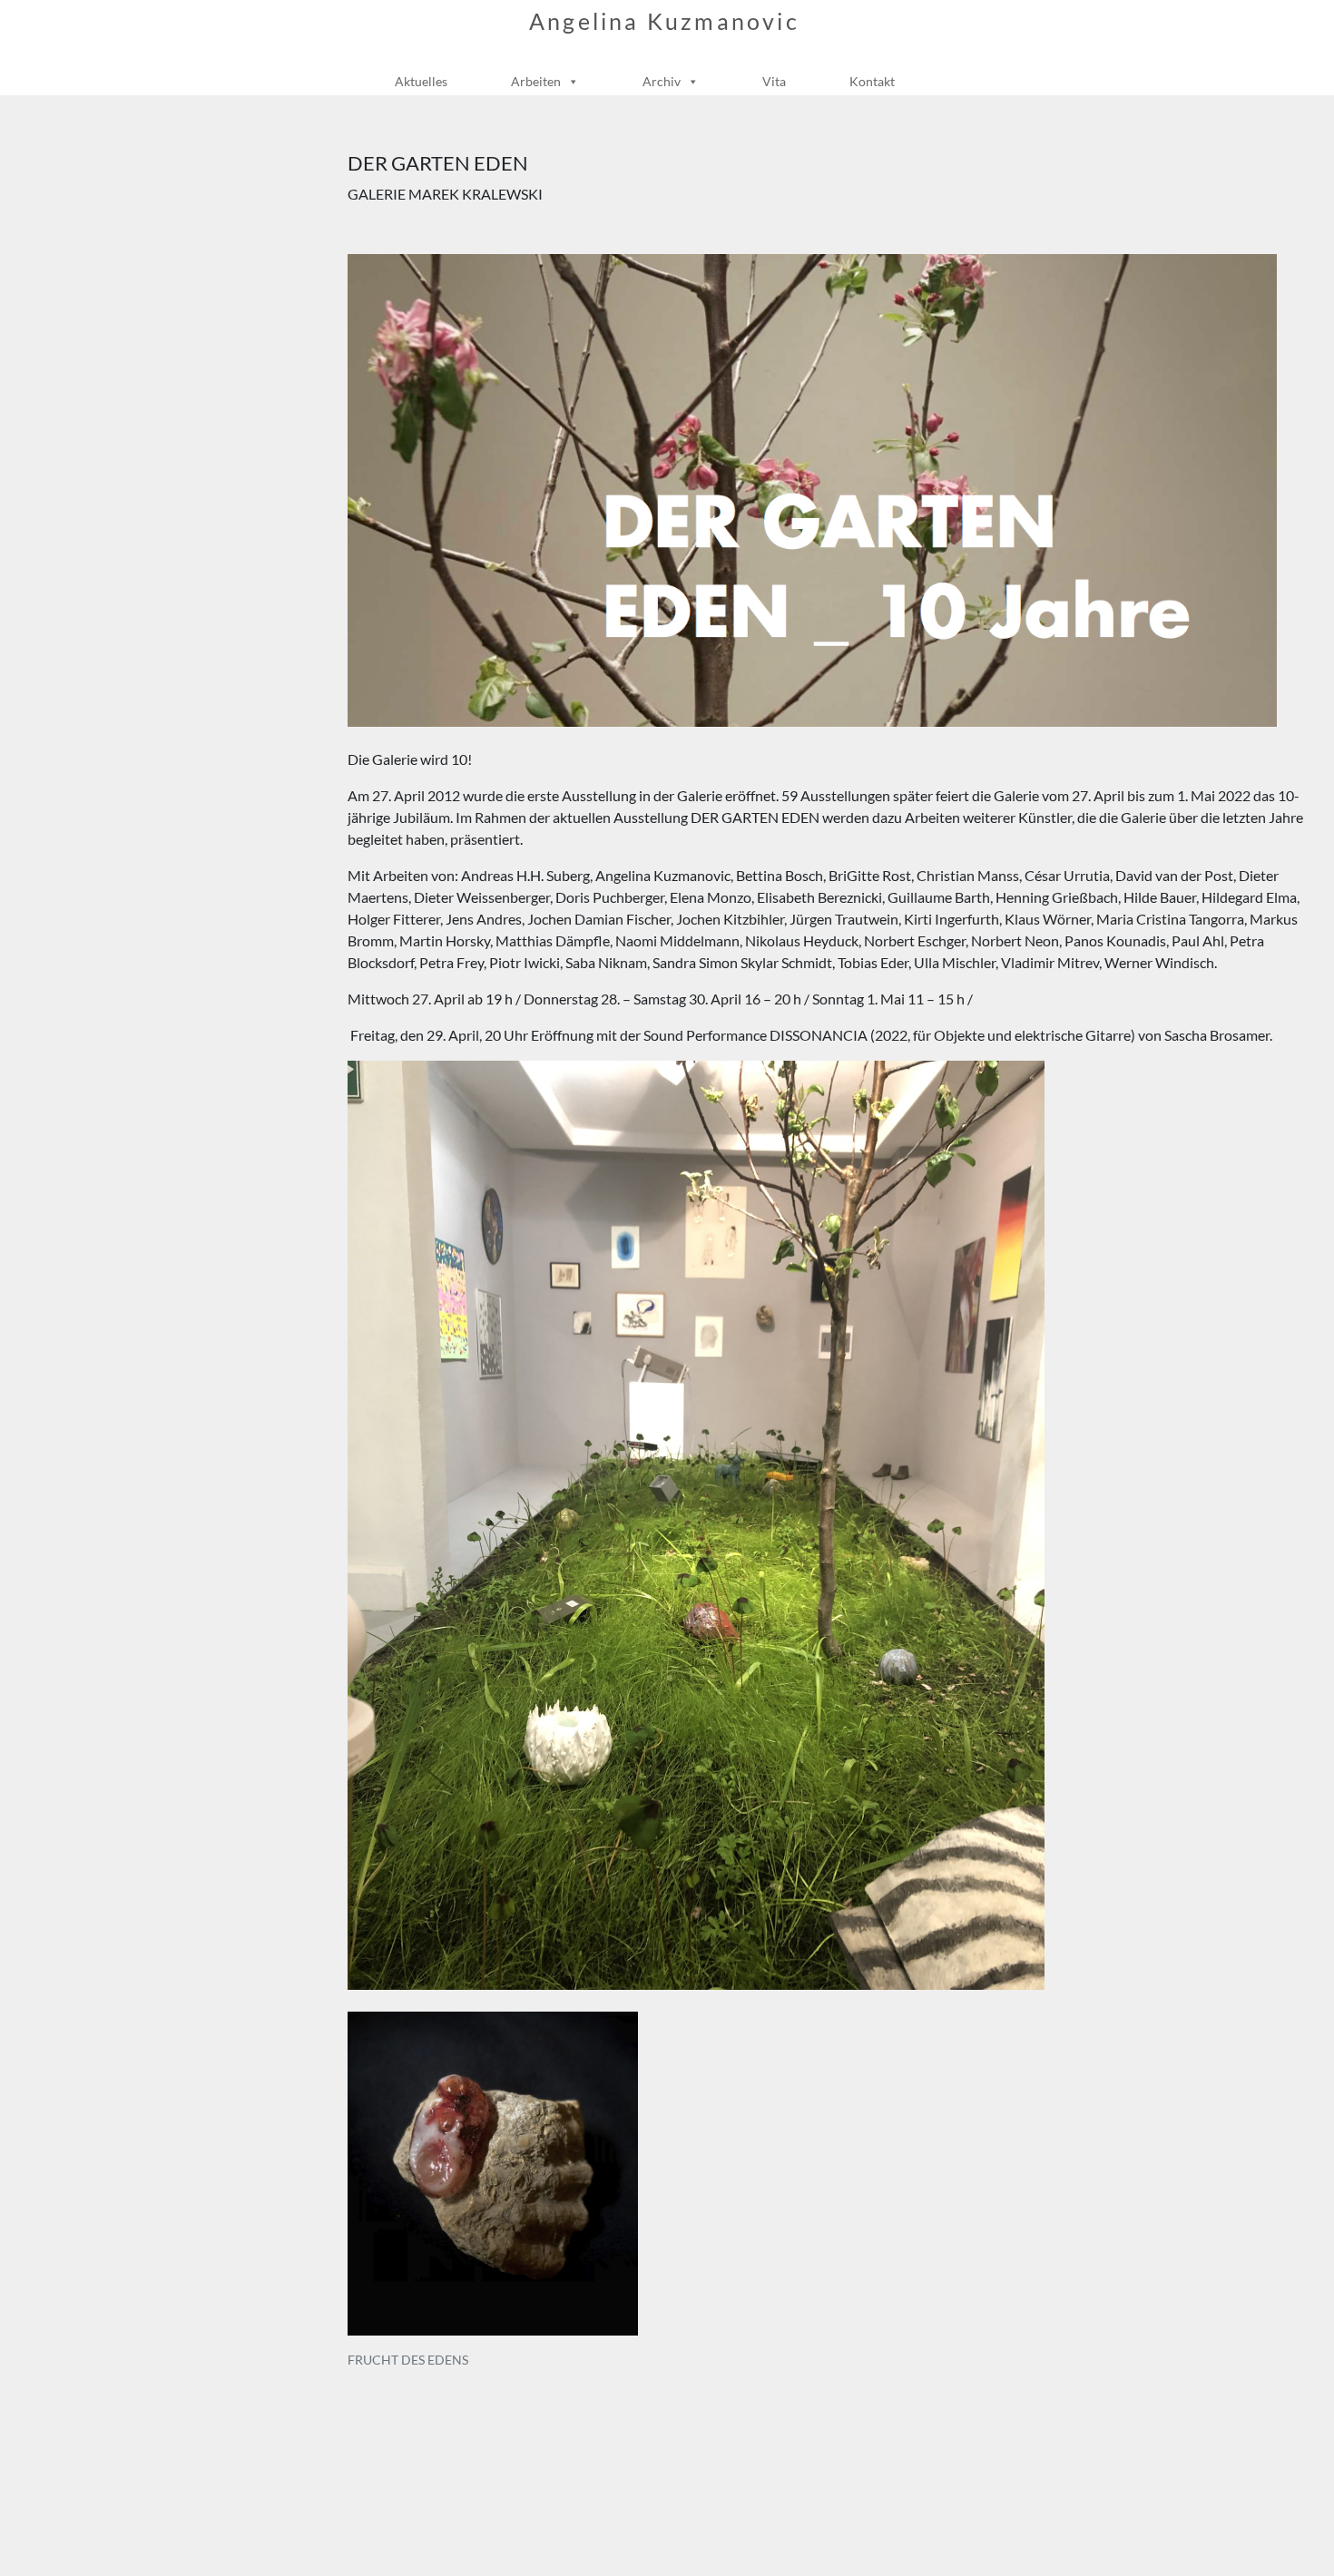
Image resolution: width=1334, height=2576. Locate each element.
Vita (774, 81)
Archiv (662, 81)
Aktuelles (421, 81)
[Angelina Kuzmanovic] (660, 54)
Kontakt (872, 81)
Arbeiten (536, 81)
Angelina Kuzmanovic (664, 21)
